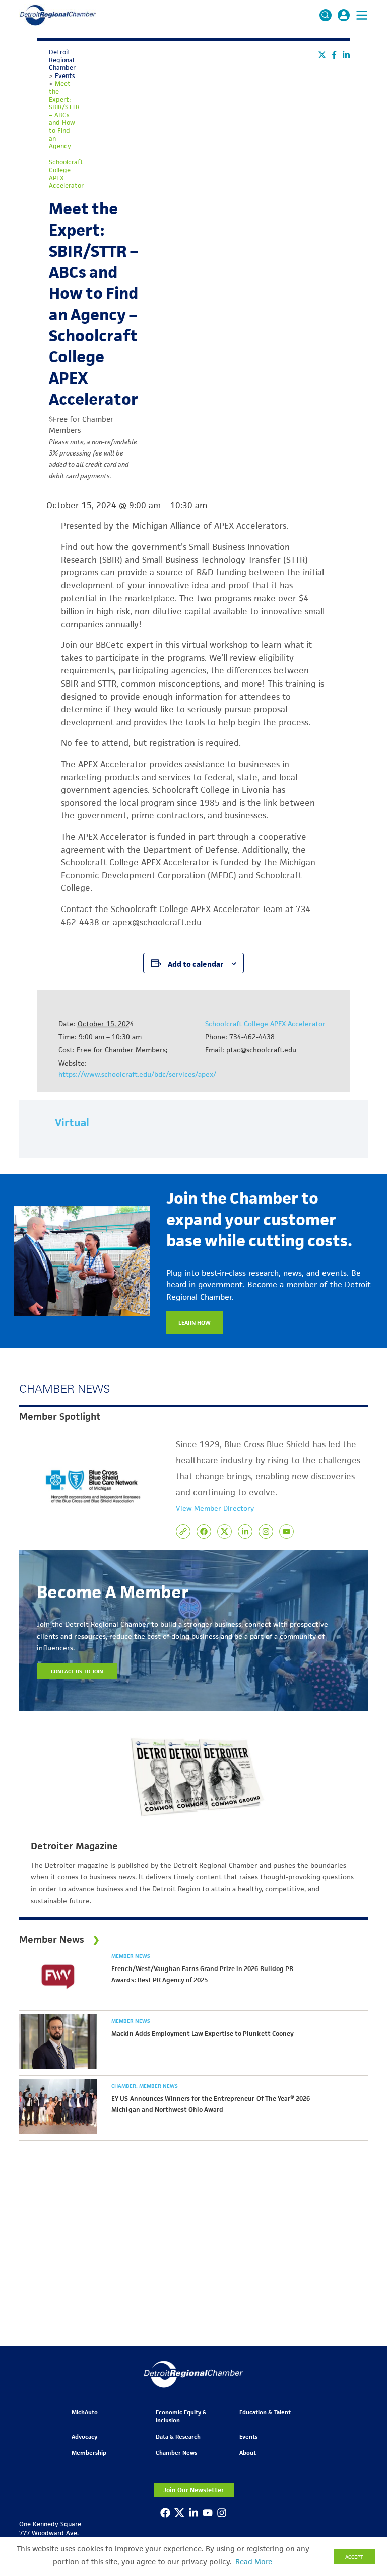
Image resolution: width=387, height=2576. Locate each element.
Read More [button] (254, 2562)
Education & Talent (265, 2412)
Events (248, 2436)
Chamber (124, 2086)
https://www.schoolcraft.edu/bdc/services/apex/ (137, 1074)
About (248, 2452)
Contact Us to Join (77, 1671)
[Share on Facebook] (334, 55)
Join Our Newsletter (193, 2490)
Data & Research (178, 2436)
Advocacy (84, 2436)
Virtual (72, 1123)
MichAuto (85, 2412)
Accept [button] (354, 2557)
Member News (131, 1956)
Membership (89, 2452)
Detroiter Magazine (74, 1846)
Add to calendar (196, 964)
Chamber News (176, 2452)
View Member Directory (215, 1508)
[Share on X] (322, 55)
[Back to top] (363, 2408)
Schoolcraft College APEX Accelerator (265, 1024)
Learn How (195, 1322)
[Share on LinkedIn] (346, 55)
